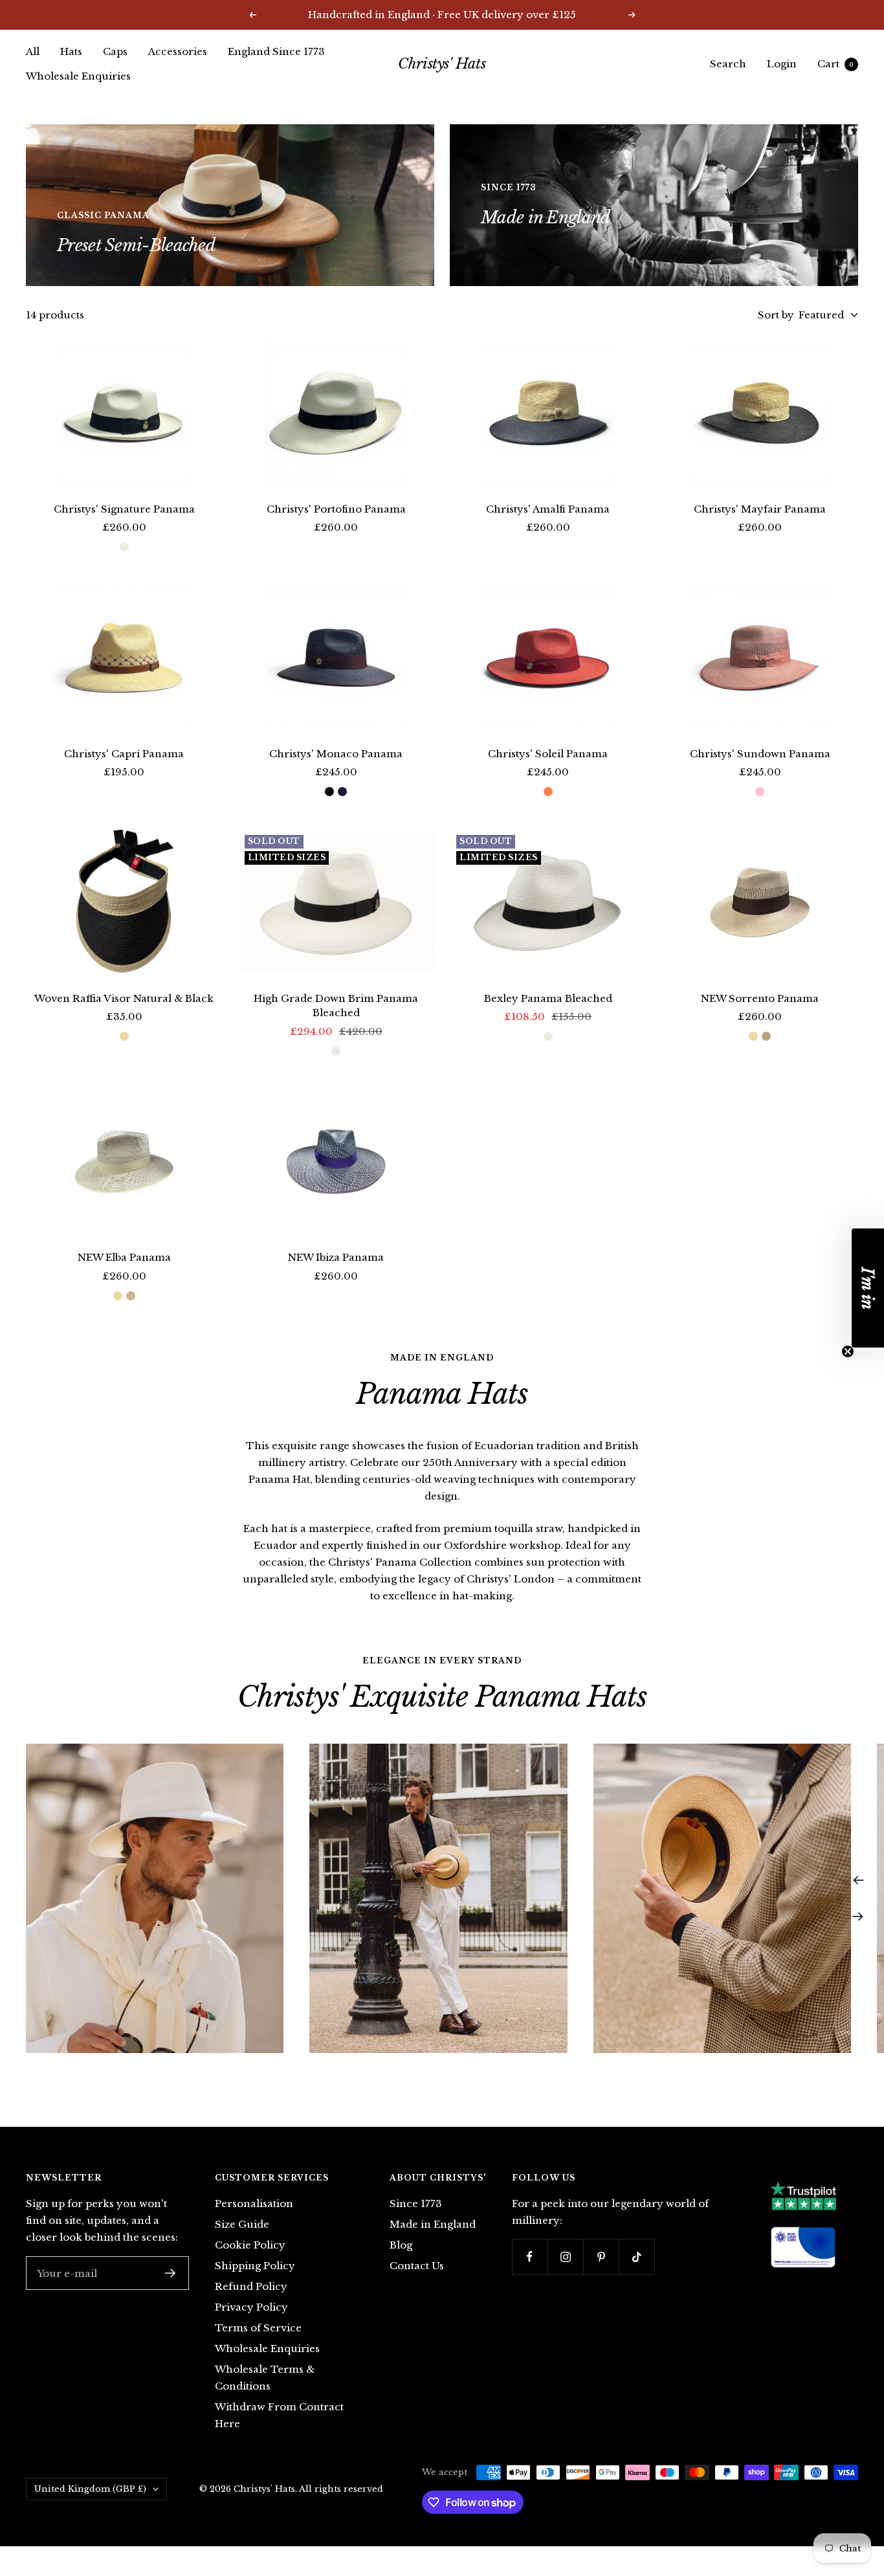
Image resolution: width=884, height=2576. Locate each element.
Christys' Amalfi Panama (548, 509)
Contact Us (417, 2266)
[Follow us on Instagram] (565, 2257)
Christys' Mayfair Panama (760, 509)
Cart (835, 64)
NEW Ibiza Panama (336, 1257)
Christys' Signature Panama (124, 509)
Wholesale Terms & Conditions (265, 2378)
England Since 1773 (276, 51)
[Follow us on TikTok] (636, 2257)
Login (782, 64)
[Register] (171, 2273)
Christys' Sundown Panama (760, 754)
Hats (71, 51)
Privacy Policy (251, 2307)
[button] (868, 1288)
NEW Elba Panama (124, 1257)
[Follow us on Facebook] (530, 2257)
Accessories (178, 51)
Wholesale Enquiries (78, 76)
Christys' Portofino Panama (336, 509)
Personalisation (254, 2204)
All (33, 51)
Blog (401, 2245)
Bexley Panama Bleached (548, 998)
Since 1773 (416, 2204)
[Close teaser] (848, 1351)
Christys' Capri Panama (124, 754)
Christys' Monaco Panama (336, 754)
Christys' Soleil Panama (548, 754)
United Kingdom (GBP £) (90, 2489)
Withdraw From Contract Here (279, 2415)
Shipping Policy (255, 2266)
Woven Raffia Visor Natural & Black (124, 998)
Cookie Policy (250, 2245)
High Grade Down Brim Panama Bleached (336, 1006)
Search (728, 64)
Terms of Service (258, 2328)
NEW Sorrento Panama (760, 998)
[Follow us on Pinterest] (601, 2257)
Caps (115, 51)
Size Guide (242, 2224)
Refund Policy (251, 2286)
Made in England (433, 2224)
